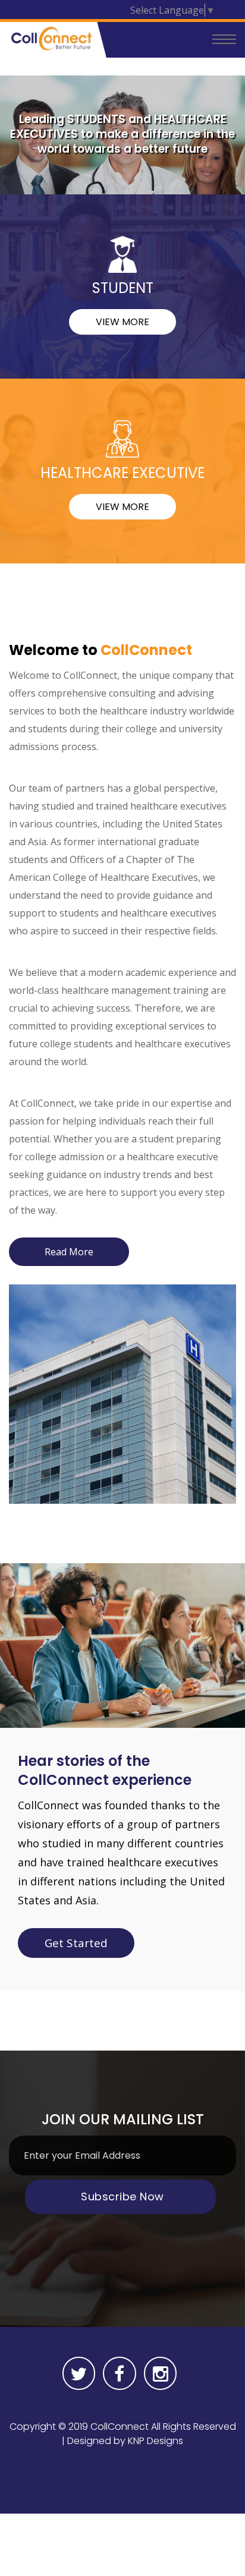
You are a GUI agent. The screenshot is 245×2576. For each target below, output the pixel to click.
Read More (69, 1252)
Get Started (76, 1943)
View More (122, 322)
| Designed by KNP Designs (122, 2441)
